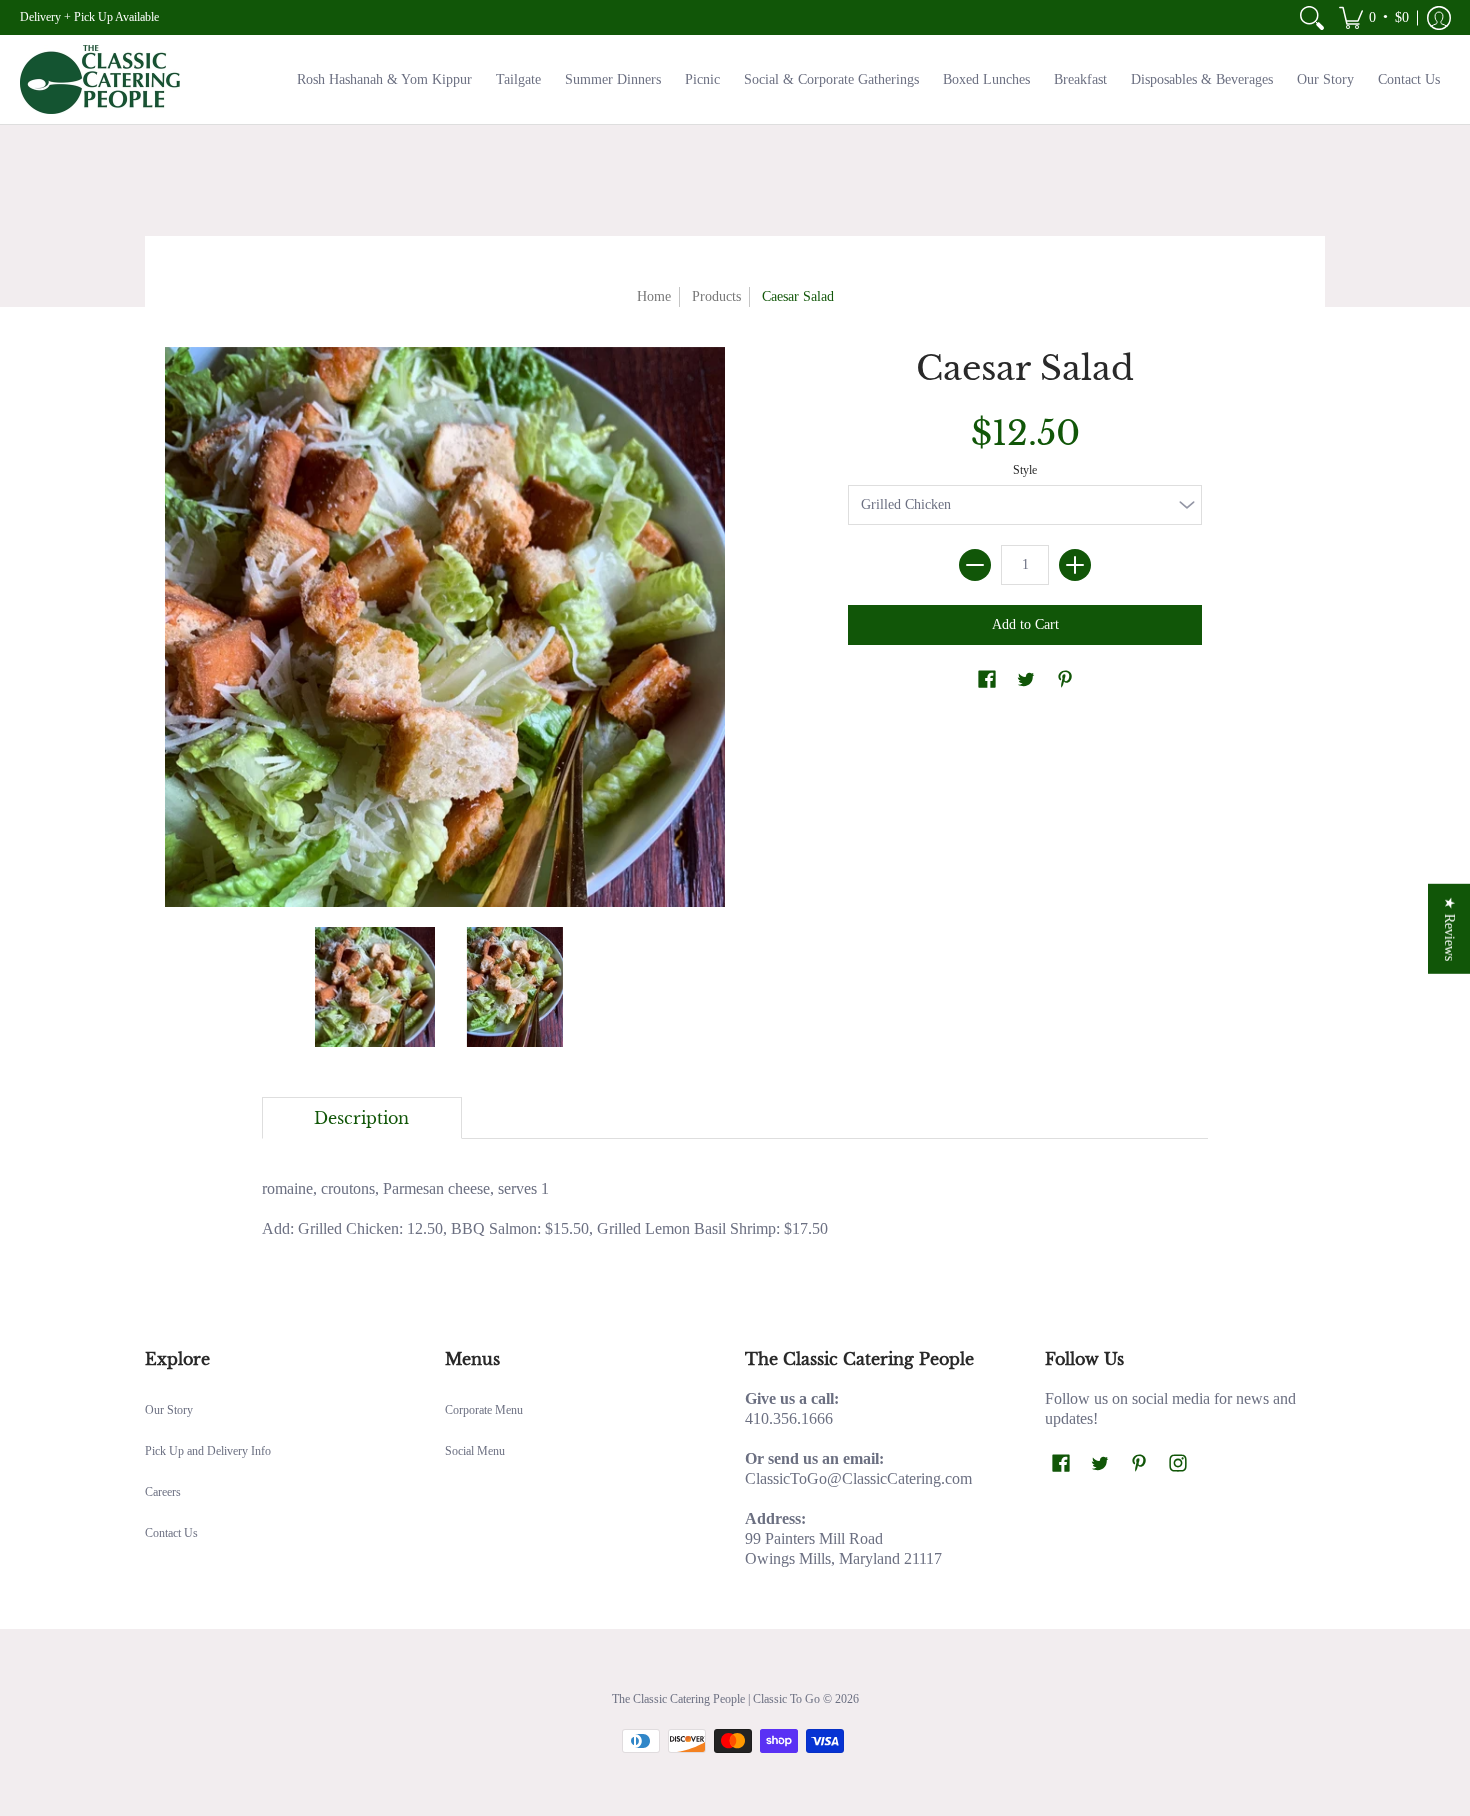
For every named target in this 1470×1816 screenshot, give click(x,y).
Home (654, 296)
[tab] (362, 1118)
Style (1025, 470)
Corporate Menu (484, 1410)
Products (716, 296)
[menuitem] (1312, 17)
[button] (1374, 17)
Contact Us (171, 1533)
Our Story (169, 1410)
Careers (163, 1492)
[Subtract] (975, 565)
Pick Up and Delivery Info (208, 1451)
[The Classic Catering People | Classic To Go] (100, 79)
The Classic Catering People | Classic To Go (716, 1699)
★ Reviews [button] (1449, 929)
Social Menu (475, 1451)
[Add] (1075, 565)
